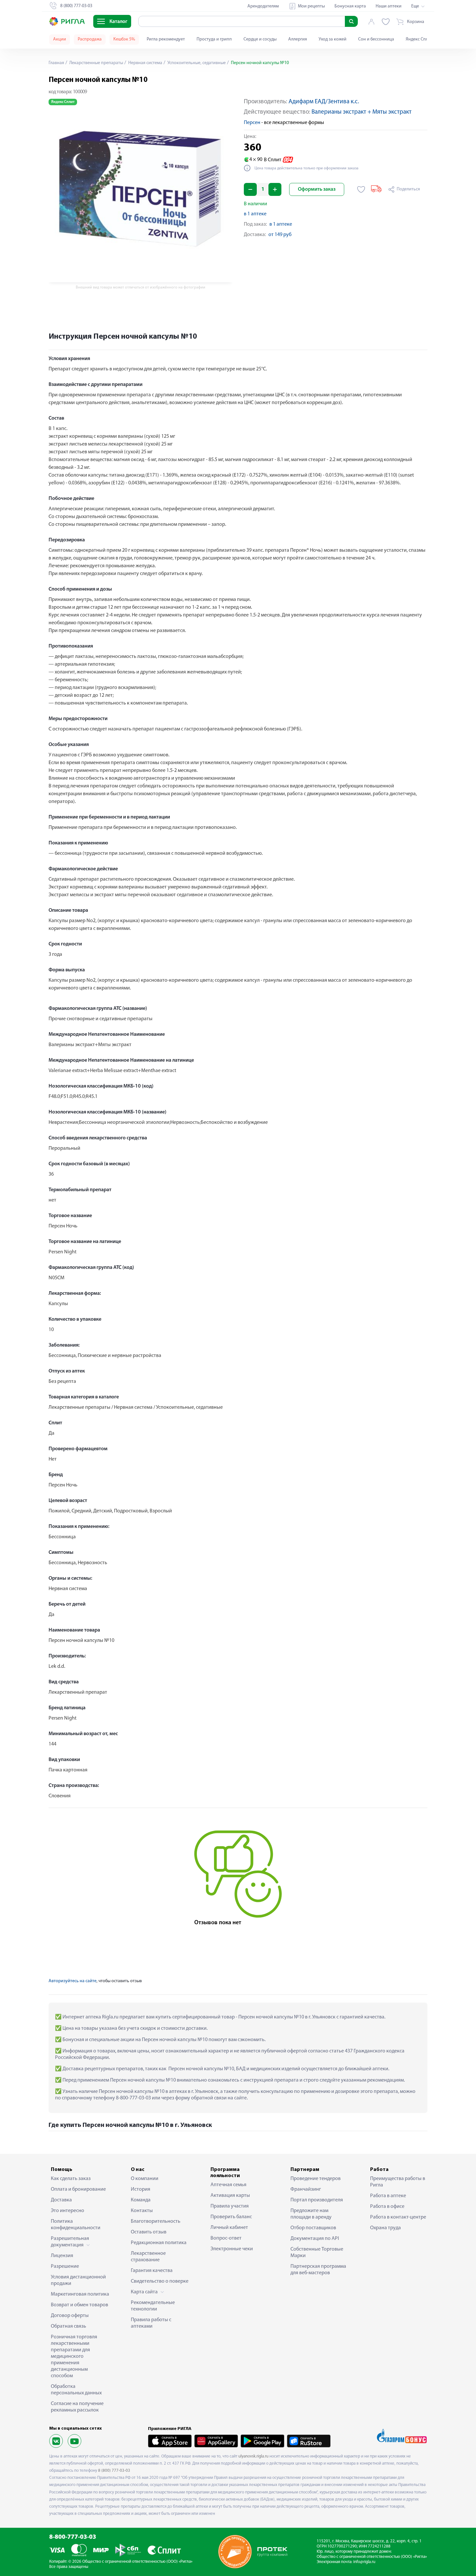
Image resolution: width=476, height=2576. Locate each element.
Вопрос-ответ (226, 2238)
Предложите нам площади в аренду (311, 2214)
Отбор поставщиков (313, 2228)
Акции (60, 39)
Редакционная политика (159, 2243)
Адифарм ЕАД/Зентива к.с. (324, 102)
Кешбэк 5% (124, 39)
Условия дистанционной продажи (78, 2280)
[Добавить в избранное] (361, 189)
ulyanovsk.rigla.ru (253, 2456)
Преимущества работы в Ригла (398, 2182)
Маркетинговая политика (80, 2294)
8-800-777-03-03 (73, 2537)
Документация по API (315, 2239)
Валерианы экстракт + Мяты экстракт (362, 112)
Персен (252, 123)
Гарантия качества (152, 2271)
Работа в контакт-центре (398, 2217)
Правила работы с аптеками (151, 2323)
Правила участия (230, 2206)
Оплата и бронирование (78, 2189)
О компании (145, 2179)
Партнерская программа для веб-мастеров (318, 2270)
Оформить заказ (317, 189)
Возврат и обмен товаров (79, 2305)
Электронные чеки (232, 2249)
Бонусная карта (350, 6)
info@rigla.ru (364, 2562)
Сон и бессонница (376, 39)
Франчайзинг (306, 2189)
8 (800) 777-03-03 (114, 2471)
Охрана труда (385, 2228)
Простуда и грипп (214, 39)
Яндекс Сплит (419, 39)
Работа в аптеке (388, 2196)
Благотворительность (156, 2221)
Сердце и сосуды (260, 39)
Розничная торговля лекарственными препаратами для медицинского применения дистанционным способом (74, 2356)
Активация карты (230, 2196)
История (141, 2189)
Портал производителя (317, 2200)
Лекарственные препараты (96, 63)
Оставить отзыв (149, 2232)
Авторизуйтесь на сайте (73, 1981)
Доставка (61, 2200)
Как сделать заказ (71, 2179)
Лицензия (62, 2256)
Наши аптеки (389, 6)
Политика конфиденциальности (76, 2225)
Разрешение (65, 2266)
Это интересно (68, 2211)
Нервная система (145, 63)
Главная (56, 63)
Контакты (142, 2211)
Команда (141, 2200)
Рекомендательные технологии (153, 2306)
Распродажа (90, 39)
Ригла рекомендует (166, 39)
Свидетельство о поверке (160, 2281)
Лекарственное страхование (148, 2257)
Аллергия (298, 39)
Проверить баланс (231, 2217)
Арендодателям (263, 6)
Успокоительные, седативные (196, 63)
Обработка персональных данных (76, 2390)
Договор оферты (70, 2316)
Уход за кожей (333, 39)
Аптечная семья (228, 2185)
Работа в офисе (387, 2207)
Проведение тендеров (316, 2179)
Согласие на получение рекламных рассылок (77, 2407)
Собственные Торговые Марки (317, 2253)
